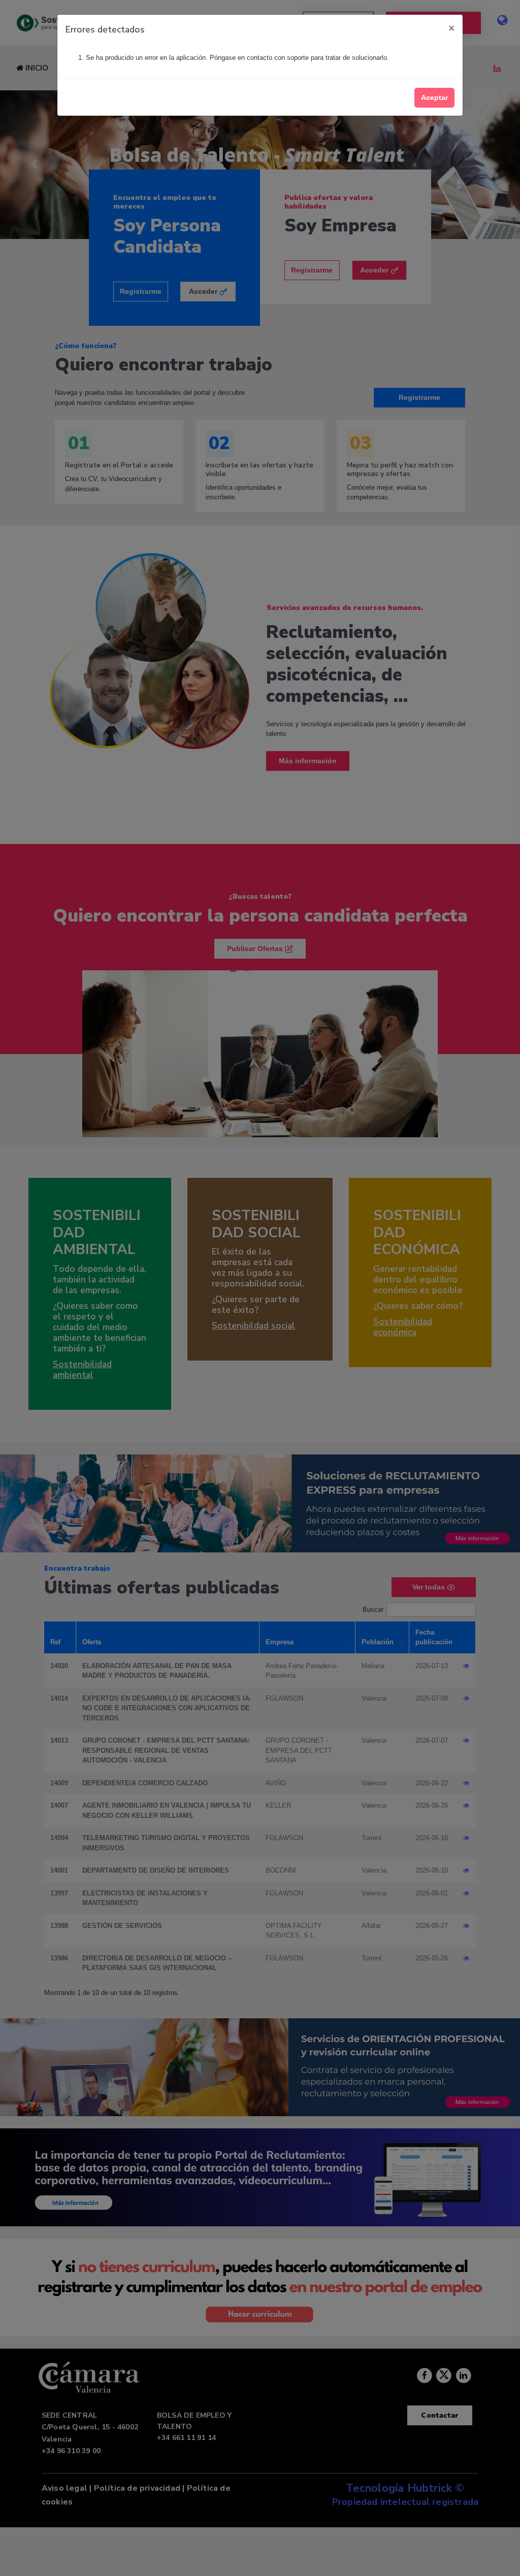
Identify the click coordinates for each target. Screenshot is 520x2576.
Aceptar (434, 97)
